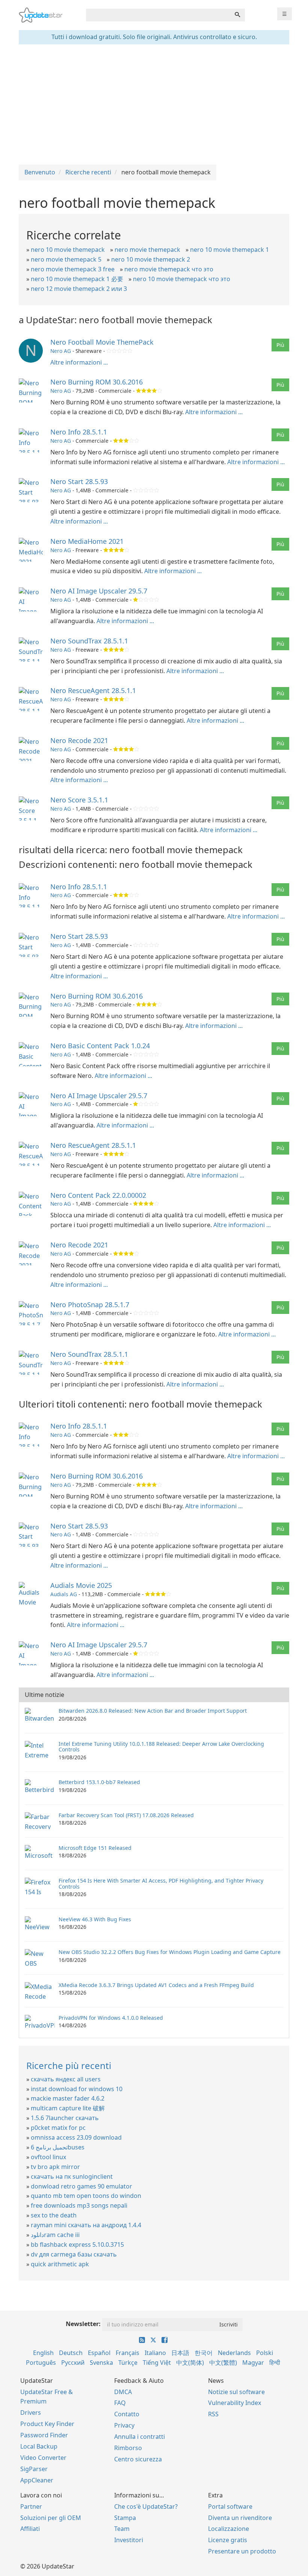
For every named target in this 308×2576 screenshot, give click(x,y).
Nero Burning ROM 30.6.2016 (97, 382)
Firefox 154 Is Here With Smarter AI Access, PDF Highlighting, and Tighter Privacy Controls (161, 1883)
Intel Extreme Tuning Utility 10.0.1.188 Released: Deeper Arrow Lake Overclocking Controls (161, 1747)
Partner (31, 2506)
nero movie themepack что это (169, 269)
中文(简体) (190, 2363)
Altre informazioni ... (79, 362)
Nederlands (234, 2353)
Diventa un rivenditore (240, 2518)
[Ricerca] (237, 15)
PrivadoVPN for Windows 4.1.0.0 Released (111, 2018)
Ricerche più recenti (69, 2065)
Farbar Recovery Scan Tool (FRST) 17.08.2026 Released (126, 1815)
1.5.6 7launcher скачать (65, 2118)
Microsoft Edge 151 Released (95, 1848)
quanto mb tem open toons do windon (86, 2196)
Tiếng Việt (157, 2363)
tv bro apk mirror (55, 2167)
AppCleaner (37, 2480)
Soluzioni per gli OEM (51, 2518)
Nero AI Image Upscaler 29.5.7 (99, 591)
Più (280, 345)
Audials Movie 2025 (81, 1585)
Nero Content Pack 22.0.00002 (98, 1195)
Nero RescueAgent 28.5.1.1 (93, 690)
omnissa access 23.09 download (76, 2137)
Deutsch (71, 2353)
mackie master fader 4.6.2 (68, 2098)
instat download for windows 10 (77, 2089)
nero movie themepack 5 (66, 259)
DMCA (123, 2392)
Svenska (101, 2363)
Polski (265, 2353)
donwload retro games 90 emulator (82, 2186)
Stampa (125, 2518)
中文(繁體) (223, 2363)
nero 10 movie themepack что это (182, 279)
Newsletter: (83, 2324)
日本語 (180, 2353)
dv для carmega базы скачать (74, 2254)
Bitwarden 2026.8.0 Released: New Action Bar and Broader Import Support (153, 1711)
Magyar (253, 2363)
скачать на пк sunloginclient (72, 2176)
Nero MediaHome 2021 (87, 541)
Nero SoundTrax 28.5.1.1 (89, 641)
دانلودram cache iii (55, 2235)
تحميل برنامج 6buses (58, 2147)
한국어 (204, 2353)
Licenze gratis (228, 2540)
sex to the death (54, 2215)
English (43, 2353)
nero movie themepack (147, 250)
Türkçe (128, 2363)
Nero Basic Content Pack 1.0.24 (100, 1046)
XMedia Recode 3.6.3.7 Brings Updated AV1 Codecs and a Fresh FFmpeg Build (156, 1985)
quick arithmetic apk (60, 2264)
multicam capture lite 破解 (68, 2108)
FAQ (120, 2403)
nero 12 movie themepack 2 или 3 (79, 289)
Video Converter (43, 2458)
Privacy (124, 2425)
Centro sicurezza (138, 2459)
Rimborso (128, 2448)
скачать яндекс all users (66, 2079)
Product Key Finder (47, 2424)
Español (99, 2353)
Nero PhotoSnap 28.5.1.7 (90, 1305)
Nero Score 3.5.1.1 (79, 800)
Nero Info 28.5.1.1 (79, 432)
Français (128, 2353)
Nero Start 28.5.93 (79, 481)
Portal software (230, 2506)
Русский (73, 2363)
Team (122, 2529)
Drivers (31, 2413)
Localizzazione (229, 2529)
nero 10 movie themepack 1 (229, 250)
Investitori (129, 2540)
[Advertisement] (154, 104)
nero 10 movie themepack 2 (151, 259)
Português (41, 2363)
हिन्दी (275, 2363)
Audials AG (64, 1594)
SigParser (34, 2469)
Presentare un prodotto (242, 2551)
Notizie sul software (236, 2392)
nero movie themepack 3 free (73, 269)
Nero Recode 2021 (79, 740)
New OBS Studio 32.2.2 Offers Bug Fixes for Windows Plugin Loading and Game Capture (170, 1952)
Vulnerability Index (235, 2403)
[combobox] (158, 15)
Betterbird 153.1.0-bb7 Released (99, 1782)
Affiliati (30, 2529)
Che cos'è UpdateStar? (146, 2506)
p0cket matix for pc (58, 2128)
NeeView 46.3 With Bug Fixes (95, 1919)
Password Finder (44, 2435)
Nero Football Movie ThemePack (102, 342)
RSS (213, 2414)
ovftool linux (48, 2157)
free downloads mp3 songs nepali (79, 2205)
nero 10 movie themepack (68, 250)
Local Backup (39, 2446)
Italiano (155, 2353)
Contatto (127, 2414)
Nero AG (61, 351)
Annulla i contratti (140, 2437)
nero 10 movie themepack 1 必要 (77, 279)
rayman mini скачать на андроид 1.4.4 (86, 2225)
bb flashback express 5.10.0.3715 (77, 2245)
